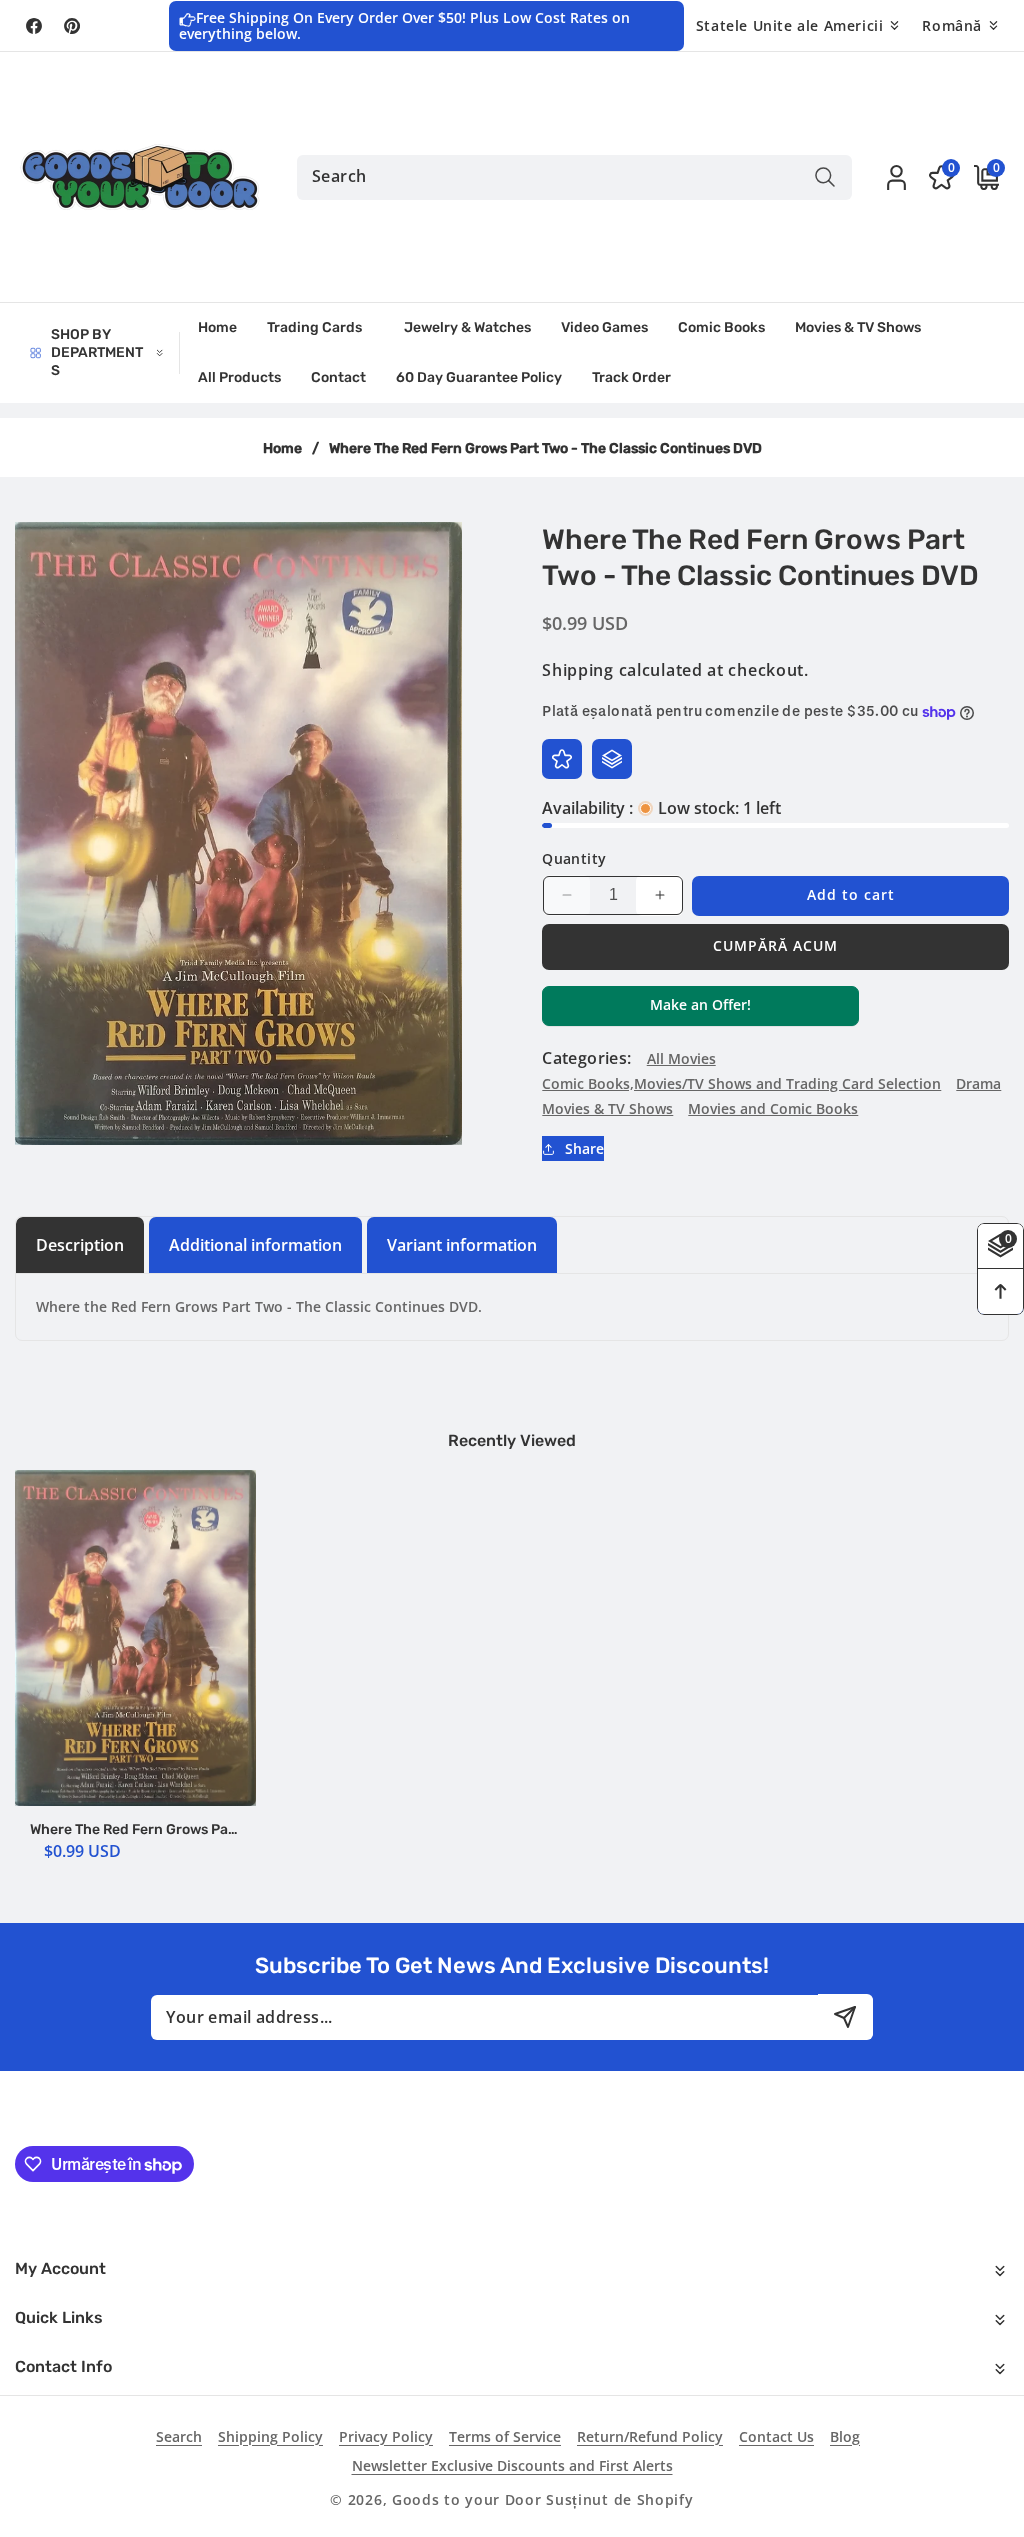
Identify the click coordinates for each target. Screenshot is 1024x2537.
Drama (978, 1083)
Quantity (574, 858)
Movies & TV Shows (607, 1108)
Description (80, 1245)
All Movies (681, 1058)
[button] (981, 177)
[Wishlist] (562, 759)
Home (282, 448)
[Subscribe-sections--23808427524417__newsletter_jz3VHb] (845, 2016)
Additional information (255, 1245)
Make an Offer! (701, 1010)
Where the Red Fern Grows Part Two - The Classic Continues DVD (135, 1830)
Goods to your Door (467, 2499)
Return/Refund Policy (650, 2436)
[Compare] (612, 759)
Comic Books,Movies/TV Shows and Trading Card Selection (741, 1083)
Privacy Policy (386, 2436)
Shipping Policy (270, 2436)
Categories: (586, 1058)
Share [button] (584, 1148)
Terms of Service (505, 2436)
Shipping (578, 670)
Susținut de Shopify (619, 2499)
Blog (845, 2436)
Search (179, 2436)
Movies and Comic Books (773, 1108)
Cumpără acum (775, 945)
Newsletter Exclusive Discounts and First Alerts (512, 2465)
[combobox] (574, 177)
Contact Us (776, 2436)
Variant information (462, 1245)
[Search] (824, 177)
